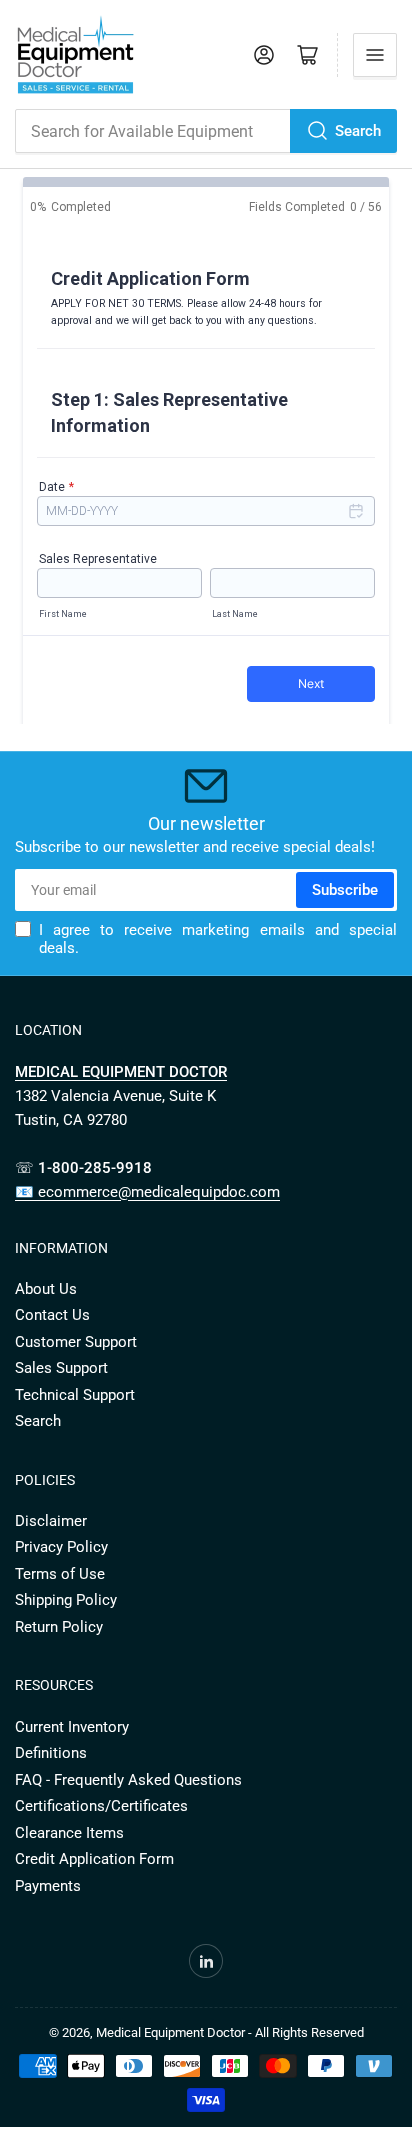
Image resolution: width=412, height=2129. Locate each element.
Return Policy (59, 1627)
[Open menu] (375, 55)
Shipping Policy (66, 1600)
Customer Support (76, 1342)
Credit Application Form (94, 1859)
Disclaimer (51, 1521)
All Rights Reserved (309, 2032)
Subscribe (345, 890)
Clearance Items (69, 1833)
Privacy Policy (61, 1547)
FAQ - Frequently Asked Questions (128, 1780)
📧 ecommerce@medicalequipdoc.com (147, 1192)
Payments (48, 1886)
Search (358, 131)
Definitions (51, 1753)
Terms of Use (60, 1574)
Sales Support (61, 1368)
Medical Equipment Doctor (170, 2032)
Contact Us (52, 1315)
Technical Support (75, 1395)
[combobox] (206, 131)
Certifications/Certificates (101, 1806)
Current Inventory (72, 1727)
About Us (46, 1289)
